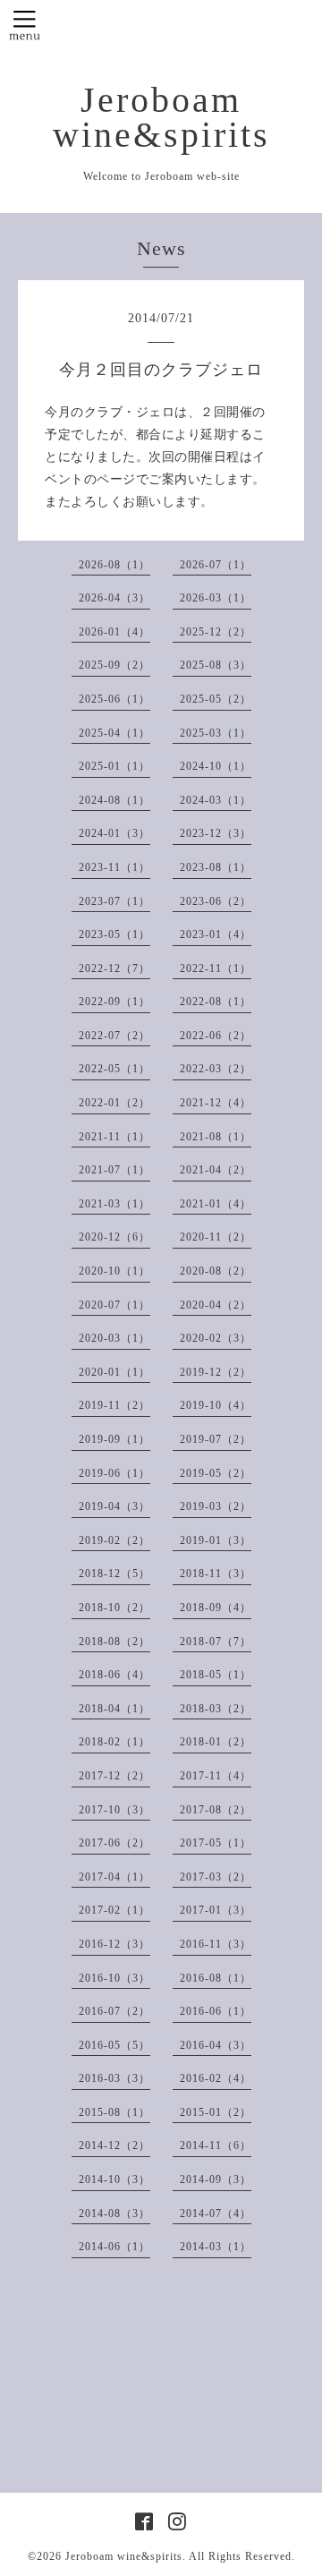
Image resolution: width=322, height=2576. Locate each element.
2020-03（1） (114, 1338)
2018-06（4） (114, 1675)
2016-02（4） (216, 2078)
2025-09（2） (114, 665)
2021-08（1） (216, 1137)
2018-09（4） (216, 1608)
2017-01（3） (216, 1910)
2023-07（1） (114, 901)
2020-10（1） (114, 1271)
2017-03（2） (216, 1877)
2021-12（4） (216, 1103)
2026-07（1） (216, 565)
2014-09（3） (216, 2179)
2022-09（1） (114, 1002)
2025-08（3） (216, 665)
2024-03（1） (216, 800)
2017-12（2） (114, 1776)
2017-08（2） (216, 1810)
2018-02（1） (114, 1742)
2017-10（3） (114, 1810)
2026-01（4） (114, 632)
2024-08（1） (114, 800)
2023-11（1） (114, 867)
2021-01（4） (216, 1204)
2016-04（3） (216, 2045)
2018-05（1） (216, 1675)
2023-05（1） (114, 934)
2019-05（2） (216, 1473)
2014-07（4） (216, 2213)
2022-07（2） (114, 1036)
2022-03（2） (216, 1069)
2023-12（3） (216, 833)
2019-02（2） (114, 1540)
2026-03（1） (216, 598)
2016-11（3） (216, 1944)
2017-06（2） (114, 1843)
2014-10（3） (114, 2179)
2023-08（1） (216, 867)
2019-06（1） (114, 1473)
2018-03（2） (216, 1709)
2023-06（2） (216, 901)
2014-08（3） (114, 2213)
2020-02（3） (216, 1338)
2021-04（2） (216, 1170)
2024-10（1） (216, 766)
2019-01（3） (216, 1540)
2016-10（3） (114, 1978)
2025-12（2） (216, 632)
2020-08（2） (216, 1271)
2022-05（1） (114, 1069)
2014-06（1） (114, 2247)
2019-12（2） (216, 1372)
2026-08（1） (114, 565)
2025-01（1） (114, 766)
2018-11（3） (216, 1574)
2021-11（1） (114, 1137)
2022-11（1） (216, 968)
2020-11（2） (216, 1237)
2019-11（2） (114, 1405)
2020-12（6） (114, 1237)
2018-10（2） (114, 1608)
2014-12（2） (114, 2145)
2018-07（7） (216, 1642)
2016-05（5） (114, 2045)
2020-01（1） (114, 1372)
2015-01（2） (216, 2112)
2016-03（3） (114, 2078)
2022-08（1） (216, 1002)
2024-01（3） (114, 833)
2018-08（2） (114, 1642)
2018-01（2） (216, 1742)
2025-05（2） (216, 699)
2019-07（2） (216, 1439)
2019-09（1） (114, 1439)
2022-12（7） (114, 968)
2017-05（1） (216, 1843)
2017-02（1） (114, 1910)
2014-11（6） (216, 2145)
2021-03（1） (114, 1204)
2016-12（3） (114, 1944)
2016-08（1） (216, 1978)
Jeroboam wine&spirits (161, 118)
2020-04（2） (216, 1305)
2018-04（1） (114, 1709)
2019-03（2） (216, 1506)
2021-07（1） (114, 1170)
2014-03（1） (216, 2247)
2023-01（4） (216, 934)
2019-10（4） (216, 1405)
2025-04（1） (114, 733)
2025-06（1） (114, 699)
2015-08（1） (114, 2112)
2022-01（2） (114, 1103)
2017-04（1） (114, 1877)
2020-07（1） (114, 1305)
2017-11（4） (216, 1776)
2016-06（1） (216, 2011)
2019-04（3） (114, 1506)
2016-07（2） (114, 2011)
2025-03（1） (216, 733)
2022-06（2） (216, 1036)
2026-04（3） (114, 598)
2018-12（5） (114, 1574)
